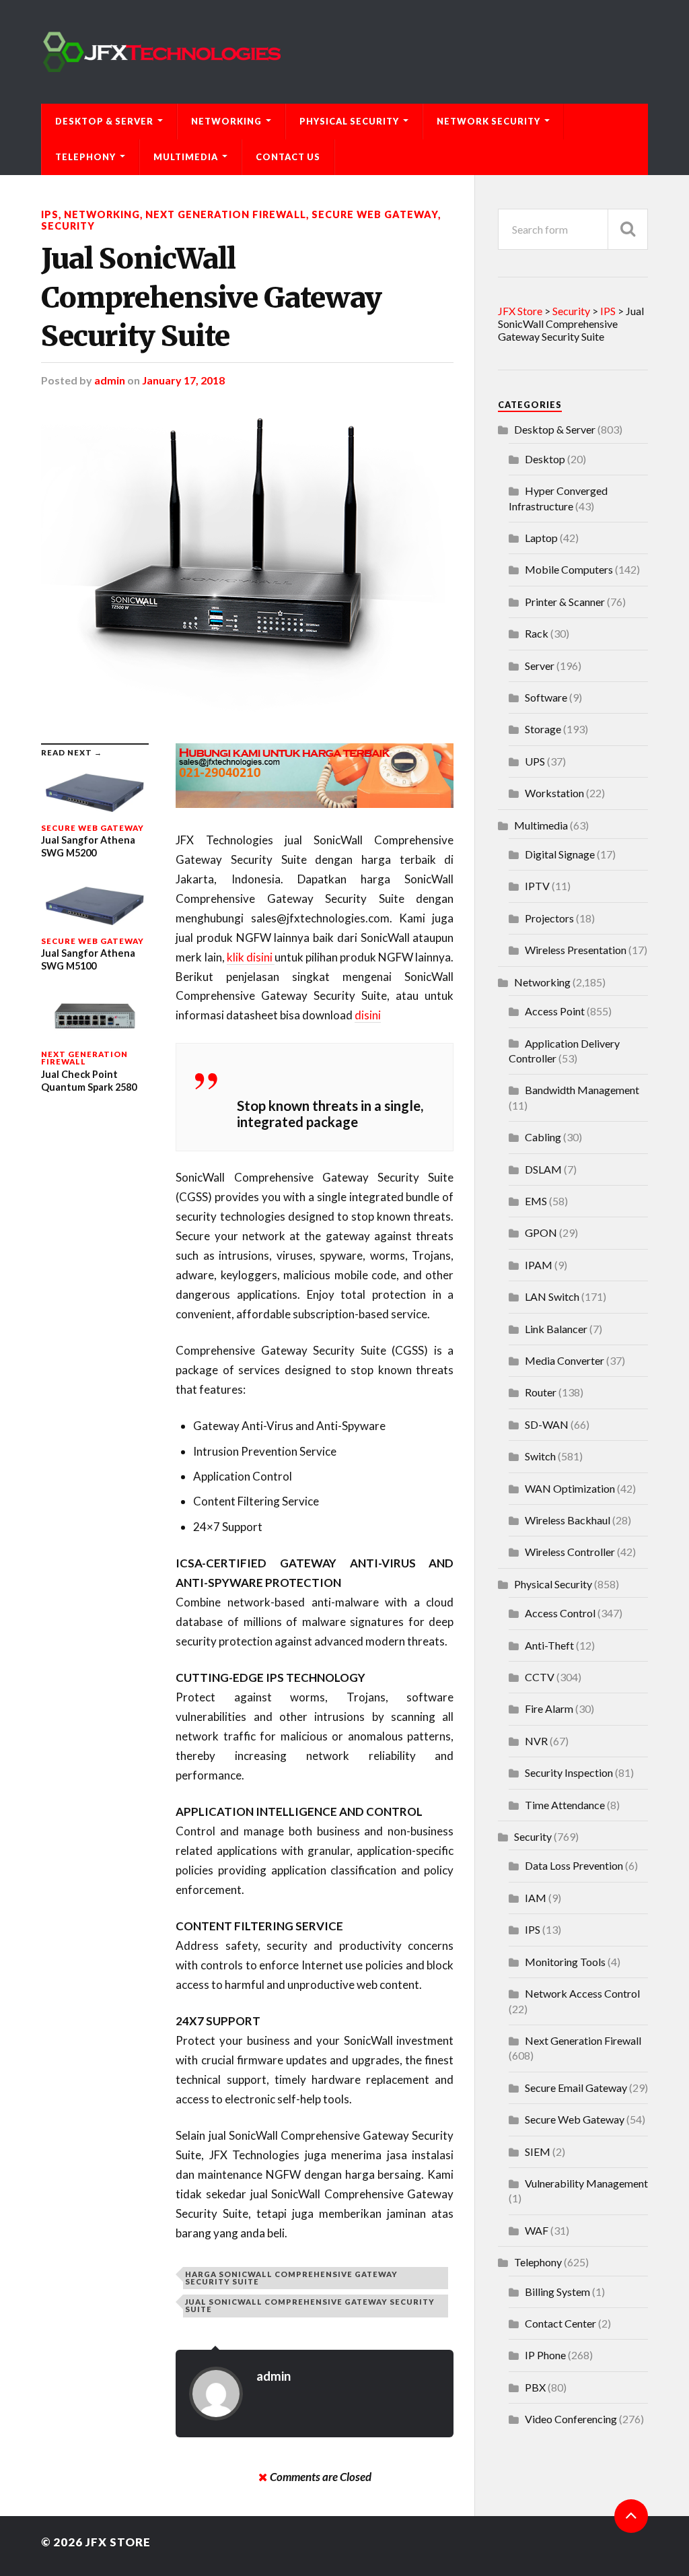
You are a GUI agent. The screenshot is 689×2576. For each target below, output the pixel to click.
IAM (536, 1898)
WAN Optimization (570, 1488)
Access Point (555, 1011)
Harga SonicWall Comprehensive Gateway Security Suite (291, 2278)
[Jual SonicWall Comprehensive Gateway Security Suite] (247, 565)
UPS (535, 761)
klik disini (251, 957)
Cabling (543, 1137)
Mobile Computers (569, 569)
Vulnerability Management (586, 2183)
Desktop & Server (104, 121)
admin (110, 380)
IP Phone (545, 2355)
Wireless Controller (570, 1552)
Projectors (549, 918)
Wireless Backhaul (568, 1520)
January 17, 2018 (183, 380)
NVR (536, 1741)
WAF (537, 2230)
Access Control (560, 1613)
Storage (543, 729)
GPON (541, 1232)
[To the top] (631, 2516)
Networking (226, 121)
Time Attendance (565, 1805)
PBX (535, 2387)
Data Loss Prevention (574, 1865)
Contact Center (560, 2323)
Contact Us (288, 157)
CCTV (540, 1677)
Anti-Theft (549, 1645)
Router (541, 1392)
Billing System (557, 2292)
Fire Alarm (549, 1708)
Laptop (541, 538)
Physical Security (349, 121)
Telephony (85, 157)
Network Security (488, 121)
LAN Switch (552, 1296)
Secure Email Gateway (576, 2088)
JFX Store (118, 2542)
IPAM (539, 1265)
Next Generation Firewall (226, 214)
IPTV (537, 886)
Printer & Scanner (565, 602)
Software (546, 697)
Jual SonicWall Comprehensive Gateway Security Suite (211, 297)
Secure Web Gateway (375, 214)
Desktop (545, 459)
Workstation (554, 793)
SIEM (538, 2151)
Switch (540, 1456)
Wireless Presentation (576, 950)
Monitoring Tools (565, 1962)
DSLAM (543, 1169)
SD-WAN (547, 1424)
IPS (50, 214)
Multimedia (186, 157)
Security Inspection (569, 1772)
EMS (536, 1201)
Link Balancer (556, 1329)
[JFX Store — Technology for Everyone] (344, 52)
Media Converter (565, 1360)
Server (540, 666)
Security (68, 226)
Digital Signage (560, 854)
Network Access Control (582, 1993)
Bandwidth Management (582, 1090)
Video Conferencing (571, 2419)
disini (368, 1015)
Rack (537, 633)
